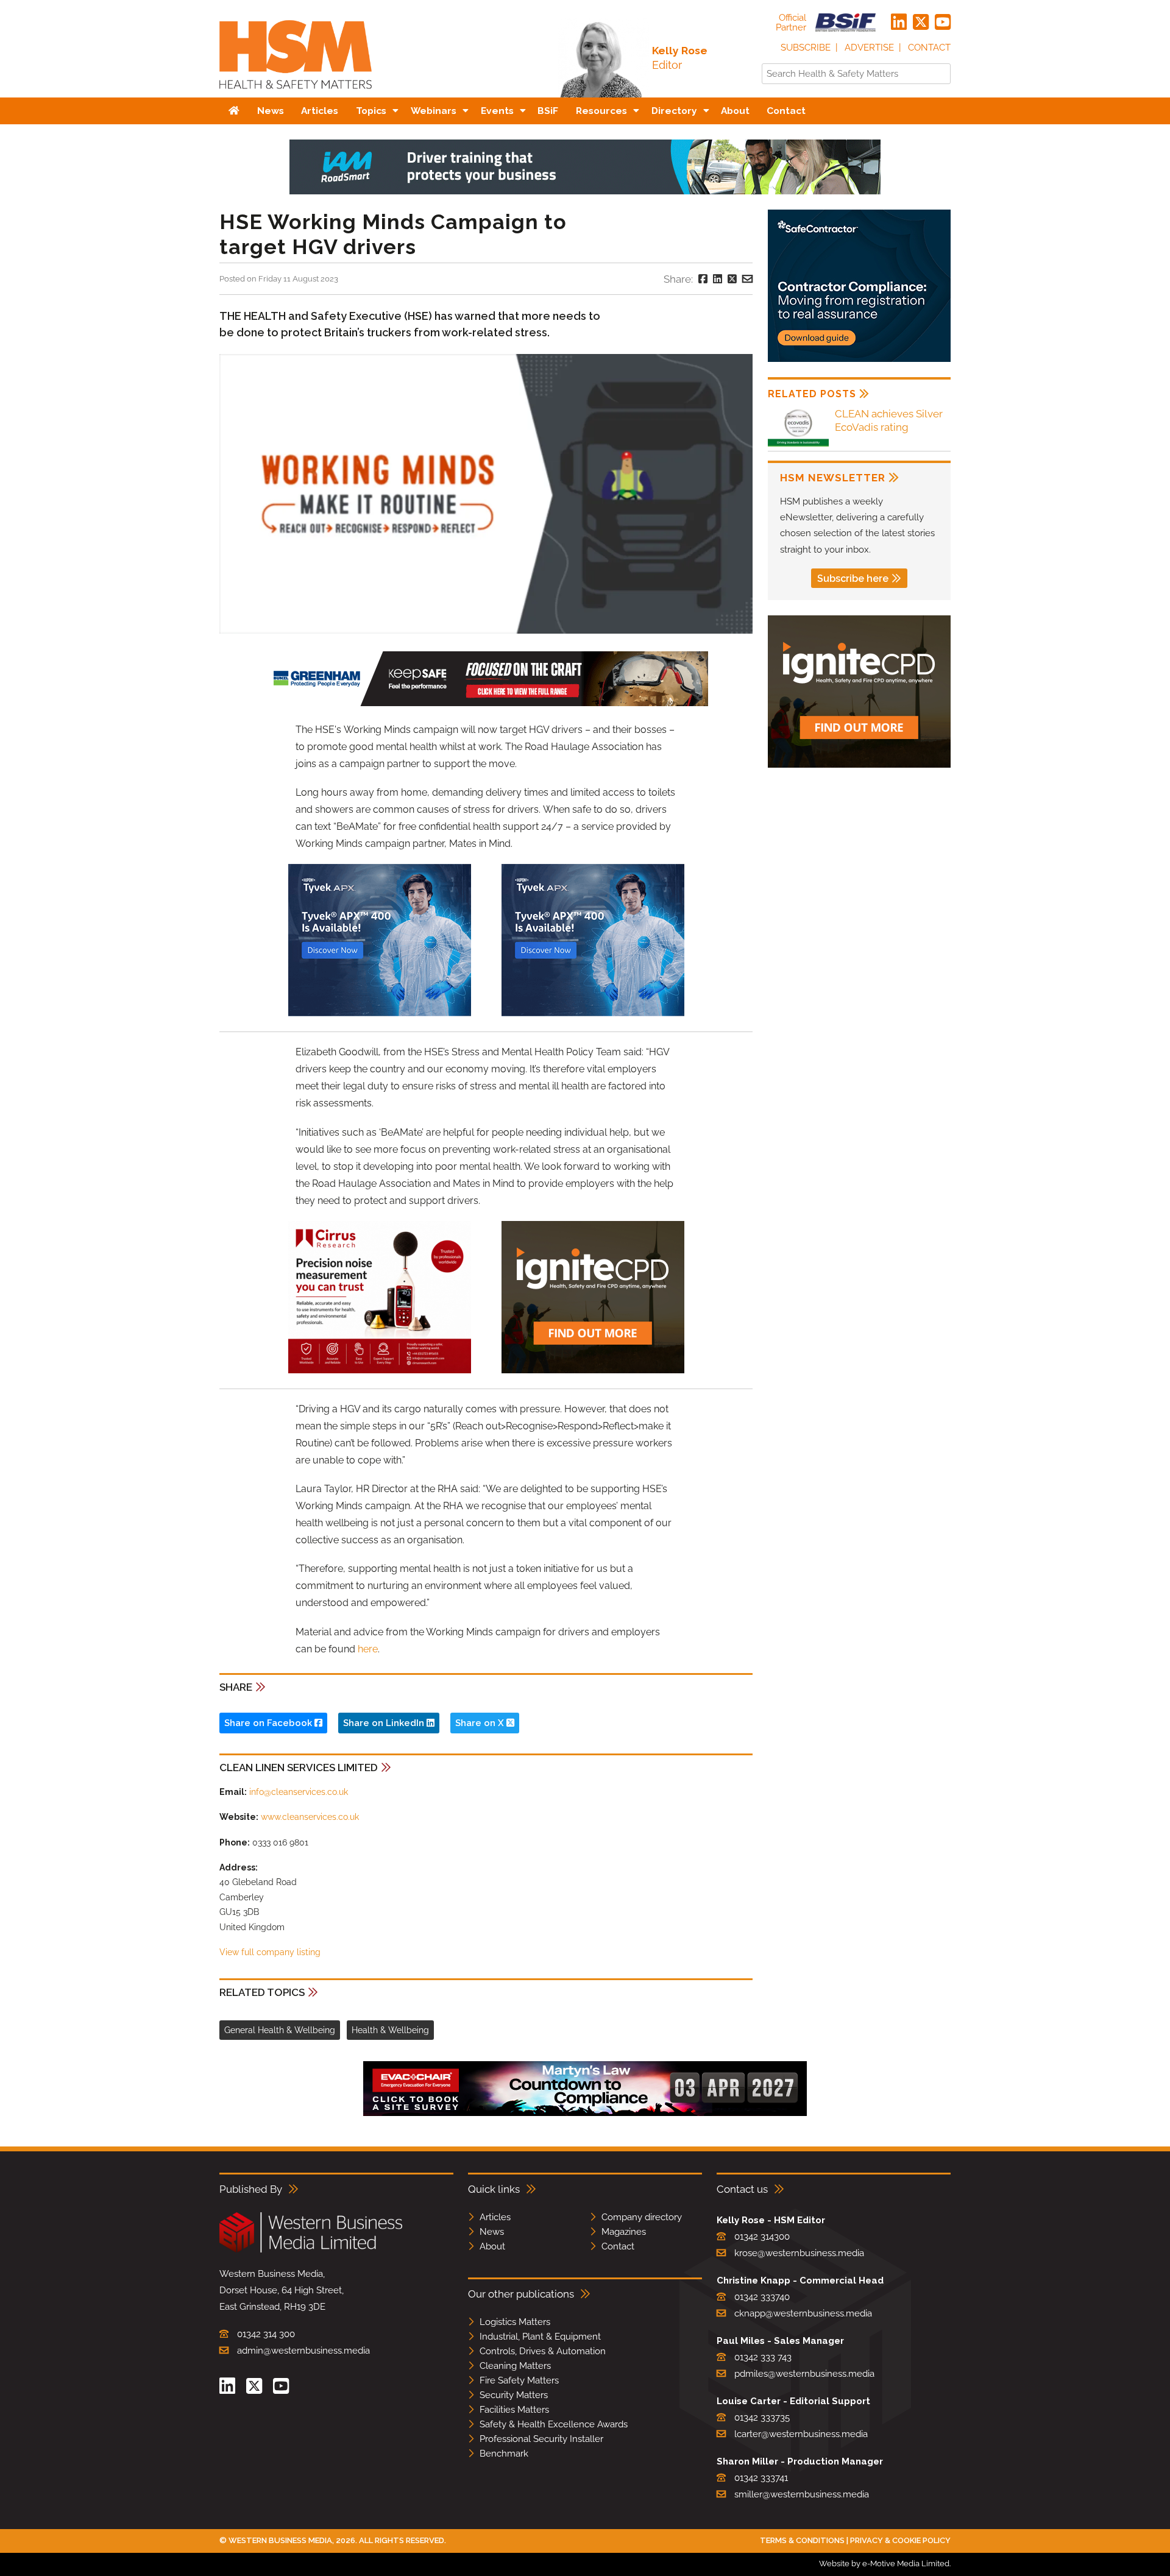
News (492, 2232)
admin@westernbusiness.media (303, 2351)
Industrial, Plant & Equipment (540, 2337)
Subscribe (806, 48)
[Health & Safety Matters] (296, 93)
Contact (929, 48)
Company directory (642, 2217)
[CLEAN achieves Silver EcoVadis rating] (798, 446)
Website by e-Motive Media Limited (884, 2564)
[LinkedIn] (899, 23)
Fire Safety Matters (519, 2380)
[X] (921, 23)
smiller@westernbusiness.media (802, 2494)
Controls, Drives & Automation (543, 2351)
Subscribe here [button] (853, 579)
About (492, 2246)
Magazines (624, 2232)
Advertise (869, 48)
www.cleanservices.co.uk (310, 1817)
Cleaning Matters (515, 2366)
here (368, 1649)
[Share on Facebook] (703, 279)
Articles (495, 2217)
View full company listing (270, 1952)
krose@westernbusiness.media (799, 2253)
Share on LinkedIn (385, 1723)
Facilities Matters (514, 2410)
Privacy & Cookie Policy (900, 2540)
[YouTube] (943, 23)
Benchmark (504, 2454)
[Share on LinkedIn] (718, 279)
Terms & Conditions (802, 2540)
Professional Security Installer (541, 2439)
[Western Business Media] (311, 2250)
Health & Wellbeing (390, 2030)
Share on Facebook (269, 1723)
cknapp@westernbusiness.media (803, 2313)
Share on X (481, 1723)
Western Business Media (280, 2540)
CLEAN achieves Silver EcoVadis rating (889, 420)
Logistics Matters (515, 2322)
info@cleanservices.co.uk (299, 1792)
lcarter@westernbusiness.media (801, 2434)
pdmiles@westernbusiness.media (804, 2374)
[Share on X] (732, 279)
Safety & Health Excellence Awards (554, 2424)
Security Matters (514, 2395)
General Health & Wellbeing (280, 2030)
